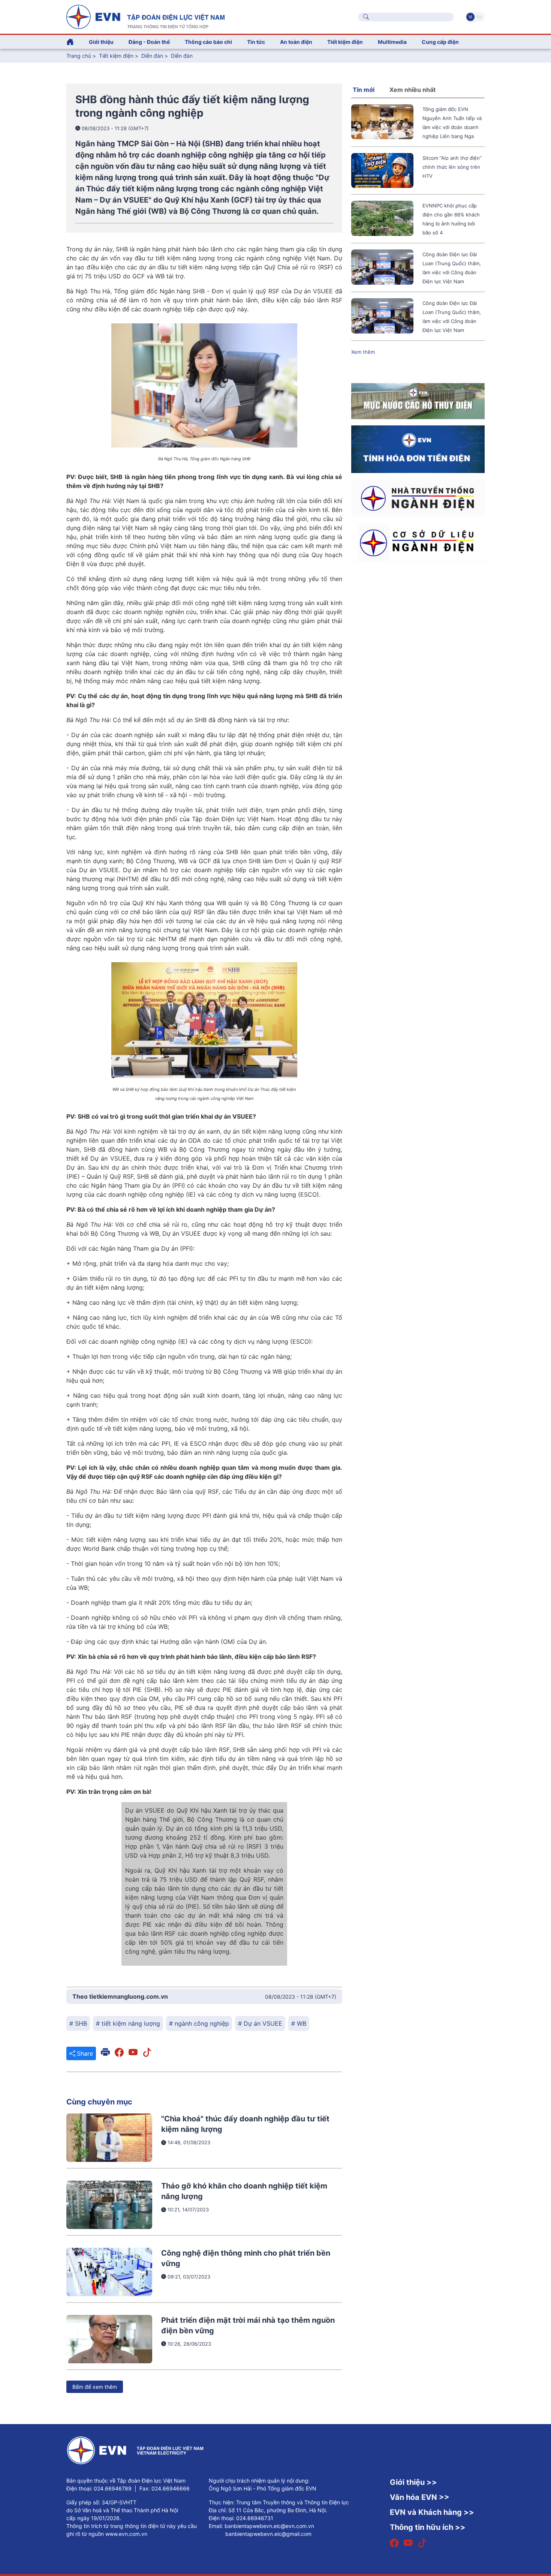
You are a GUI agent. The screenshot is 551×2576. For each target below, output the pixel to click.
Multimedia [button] (392, 42)
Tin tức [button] (256, 42)
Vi (470, 17)
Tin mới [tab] (364, 90)
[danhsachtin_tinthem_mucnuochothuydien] (418, 401)
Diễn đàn (152, 56)
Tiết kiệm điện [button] (345, 42)
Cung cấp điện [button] (440, 42)
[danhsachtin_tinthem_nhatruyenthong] (418, 497)
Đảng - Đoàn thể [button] (149, 42)
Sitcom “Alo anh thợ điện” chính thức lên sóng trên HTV (452, 167)
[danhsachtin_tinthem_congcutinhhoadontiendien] (418, 449)
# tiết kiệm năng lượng (128, 2023)
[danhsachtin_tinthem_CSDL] (418, 542)
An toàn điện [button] (296, 42)
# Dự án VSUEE (260, 2023)
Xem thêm (363, 352)
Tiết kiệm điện (116, 56)
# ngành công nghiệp (199, 2023)
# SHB (78, 2023)
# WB (299, 2023)
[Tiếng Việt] (145, 16)
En (479, 17)
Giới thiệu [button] (101, 42)
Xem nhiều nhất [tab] (413, 90)
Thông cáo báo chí (208, 42)
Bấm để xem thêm (95, 2387)
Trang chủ (79, 56)
